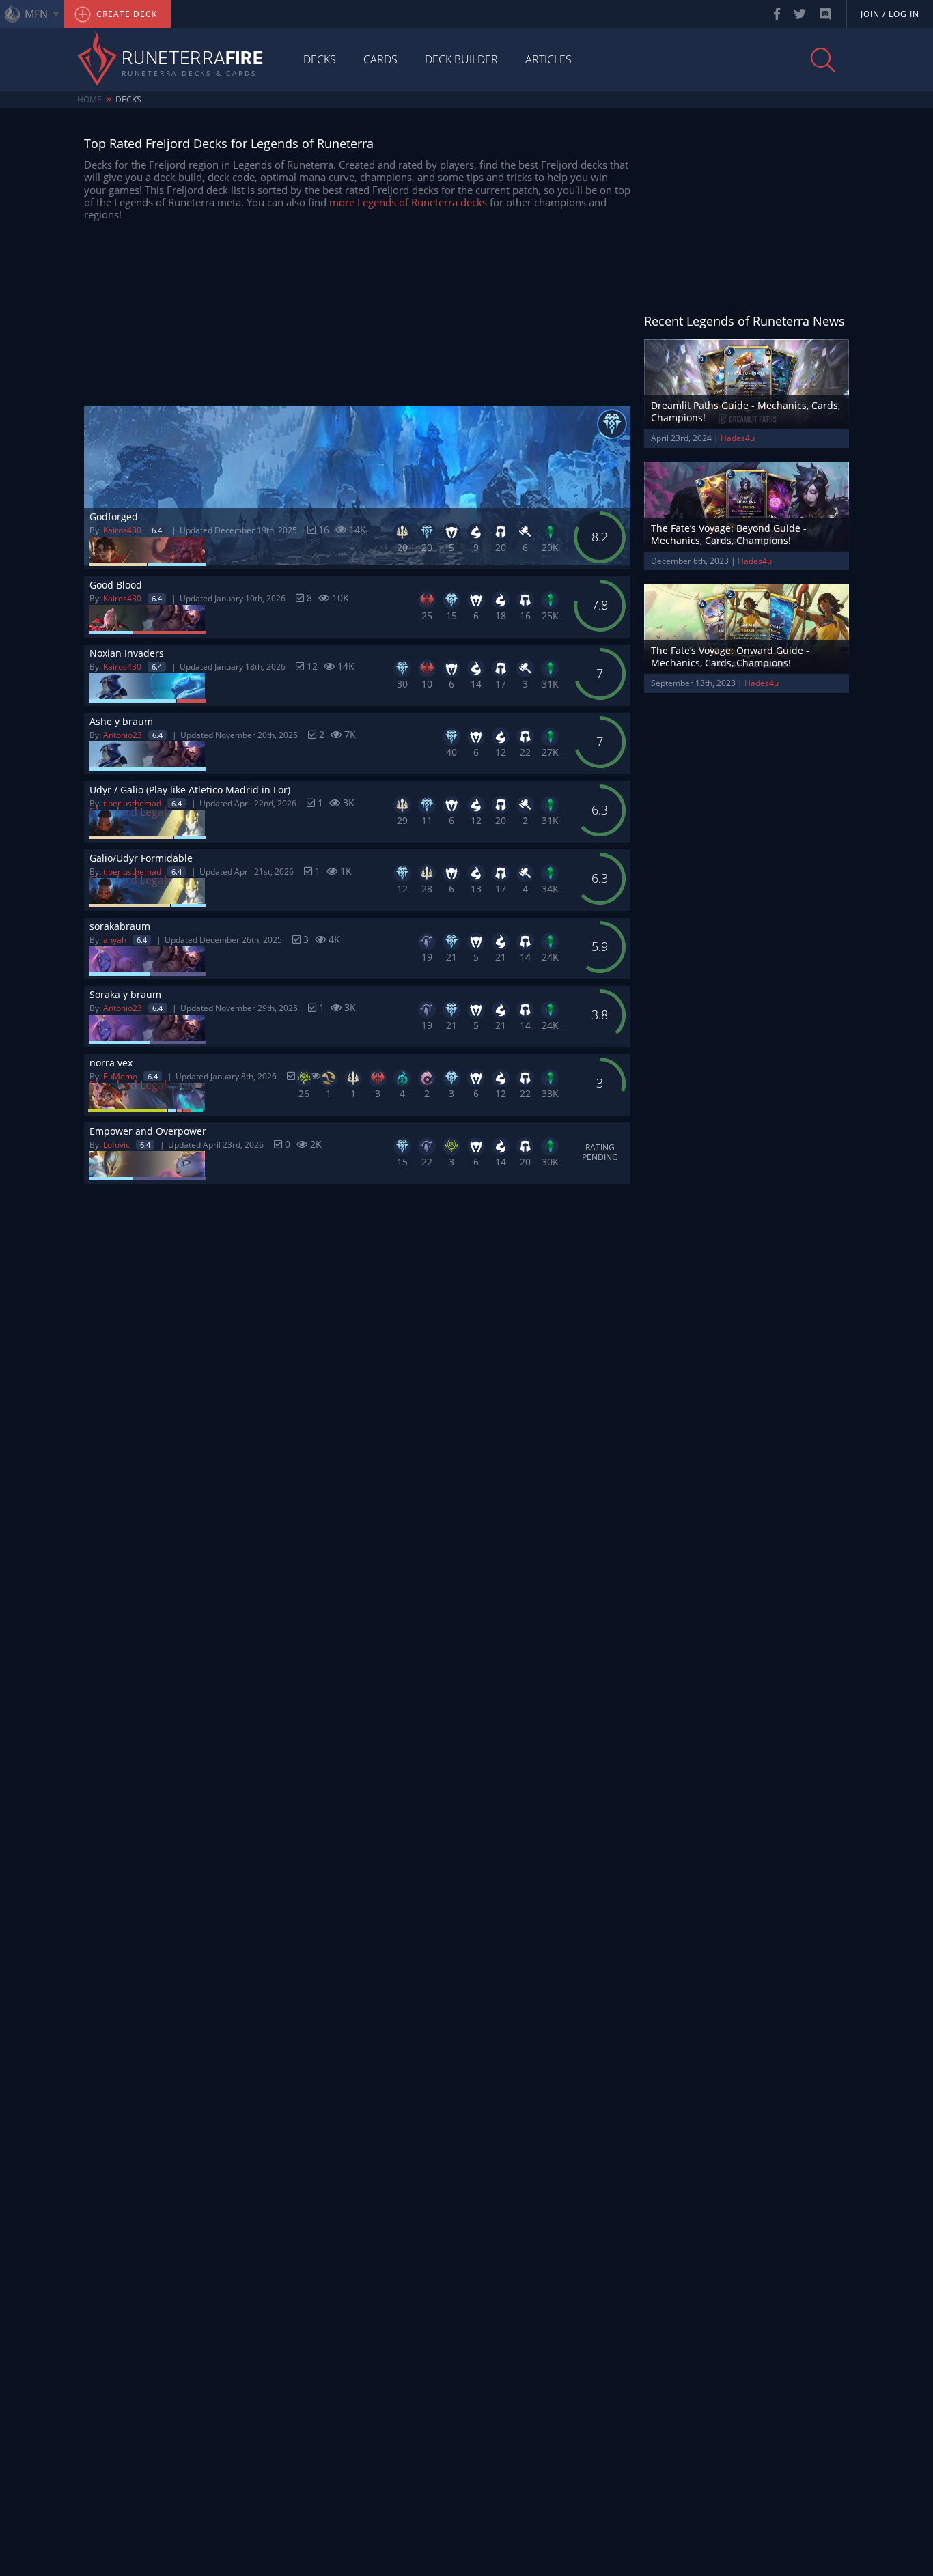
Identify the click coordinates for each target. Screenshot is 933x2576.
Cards (380, 59)
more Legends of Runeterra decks (408, 202)
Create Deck (125, 14)
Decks (320, 59)
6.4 (157, 530)
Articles (548, 59)
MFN (36, 14)
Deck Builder (461, 59)
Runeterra (192, 59)
